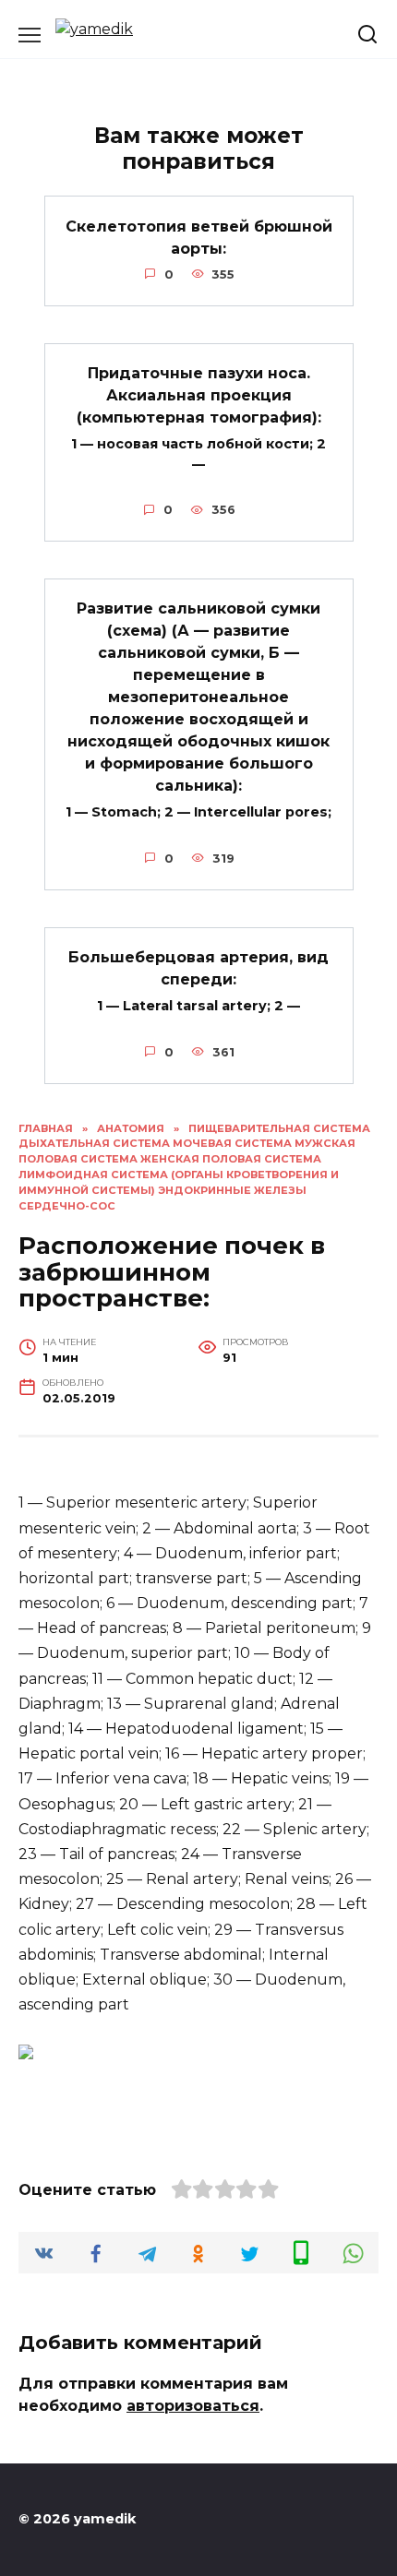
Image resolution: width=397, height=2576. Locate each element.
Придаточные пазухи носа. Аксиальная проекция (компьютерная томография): (199, 395)
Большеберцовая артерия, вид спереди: (198, 968)
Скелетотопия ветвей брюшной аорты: (199, 237)
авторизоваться (193, 2406)
